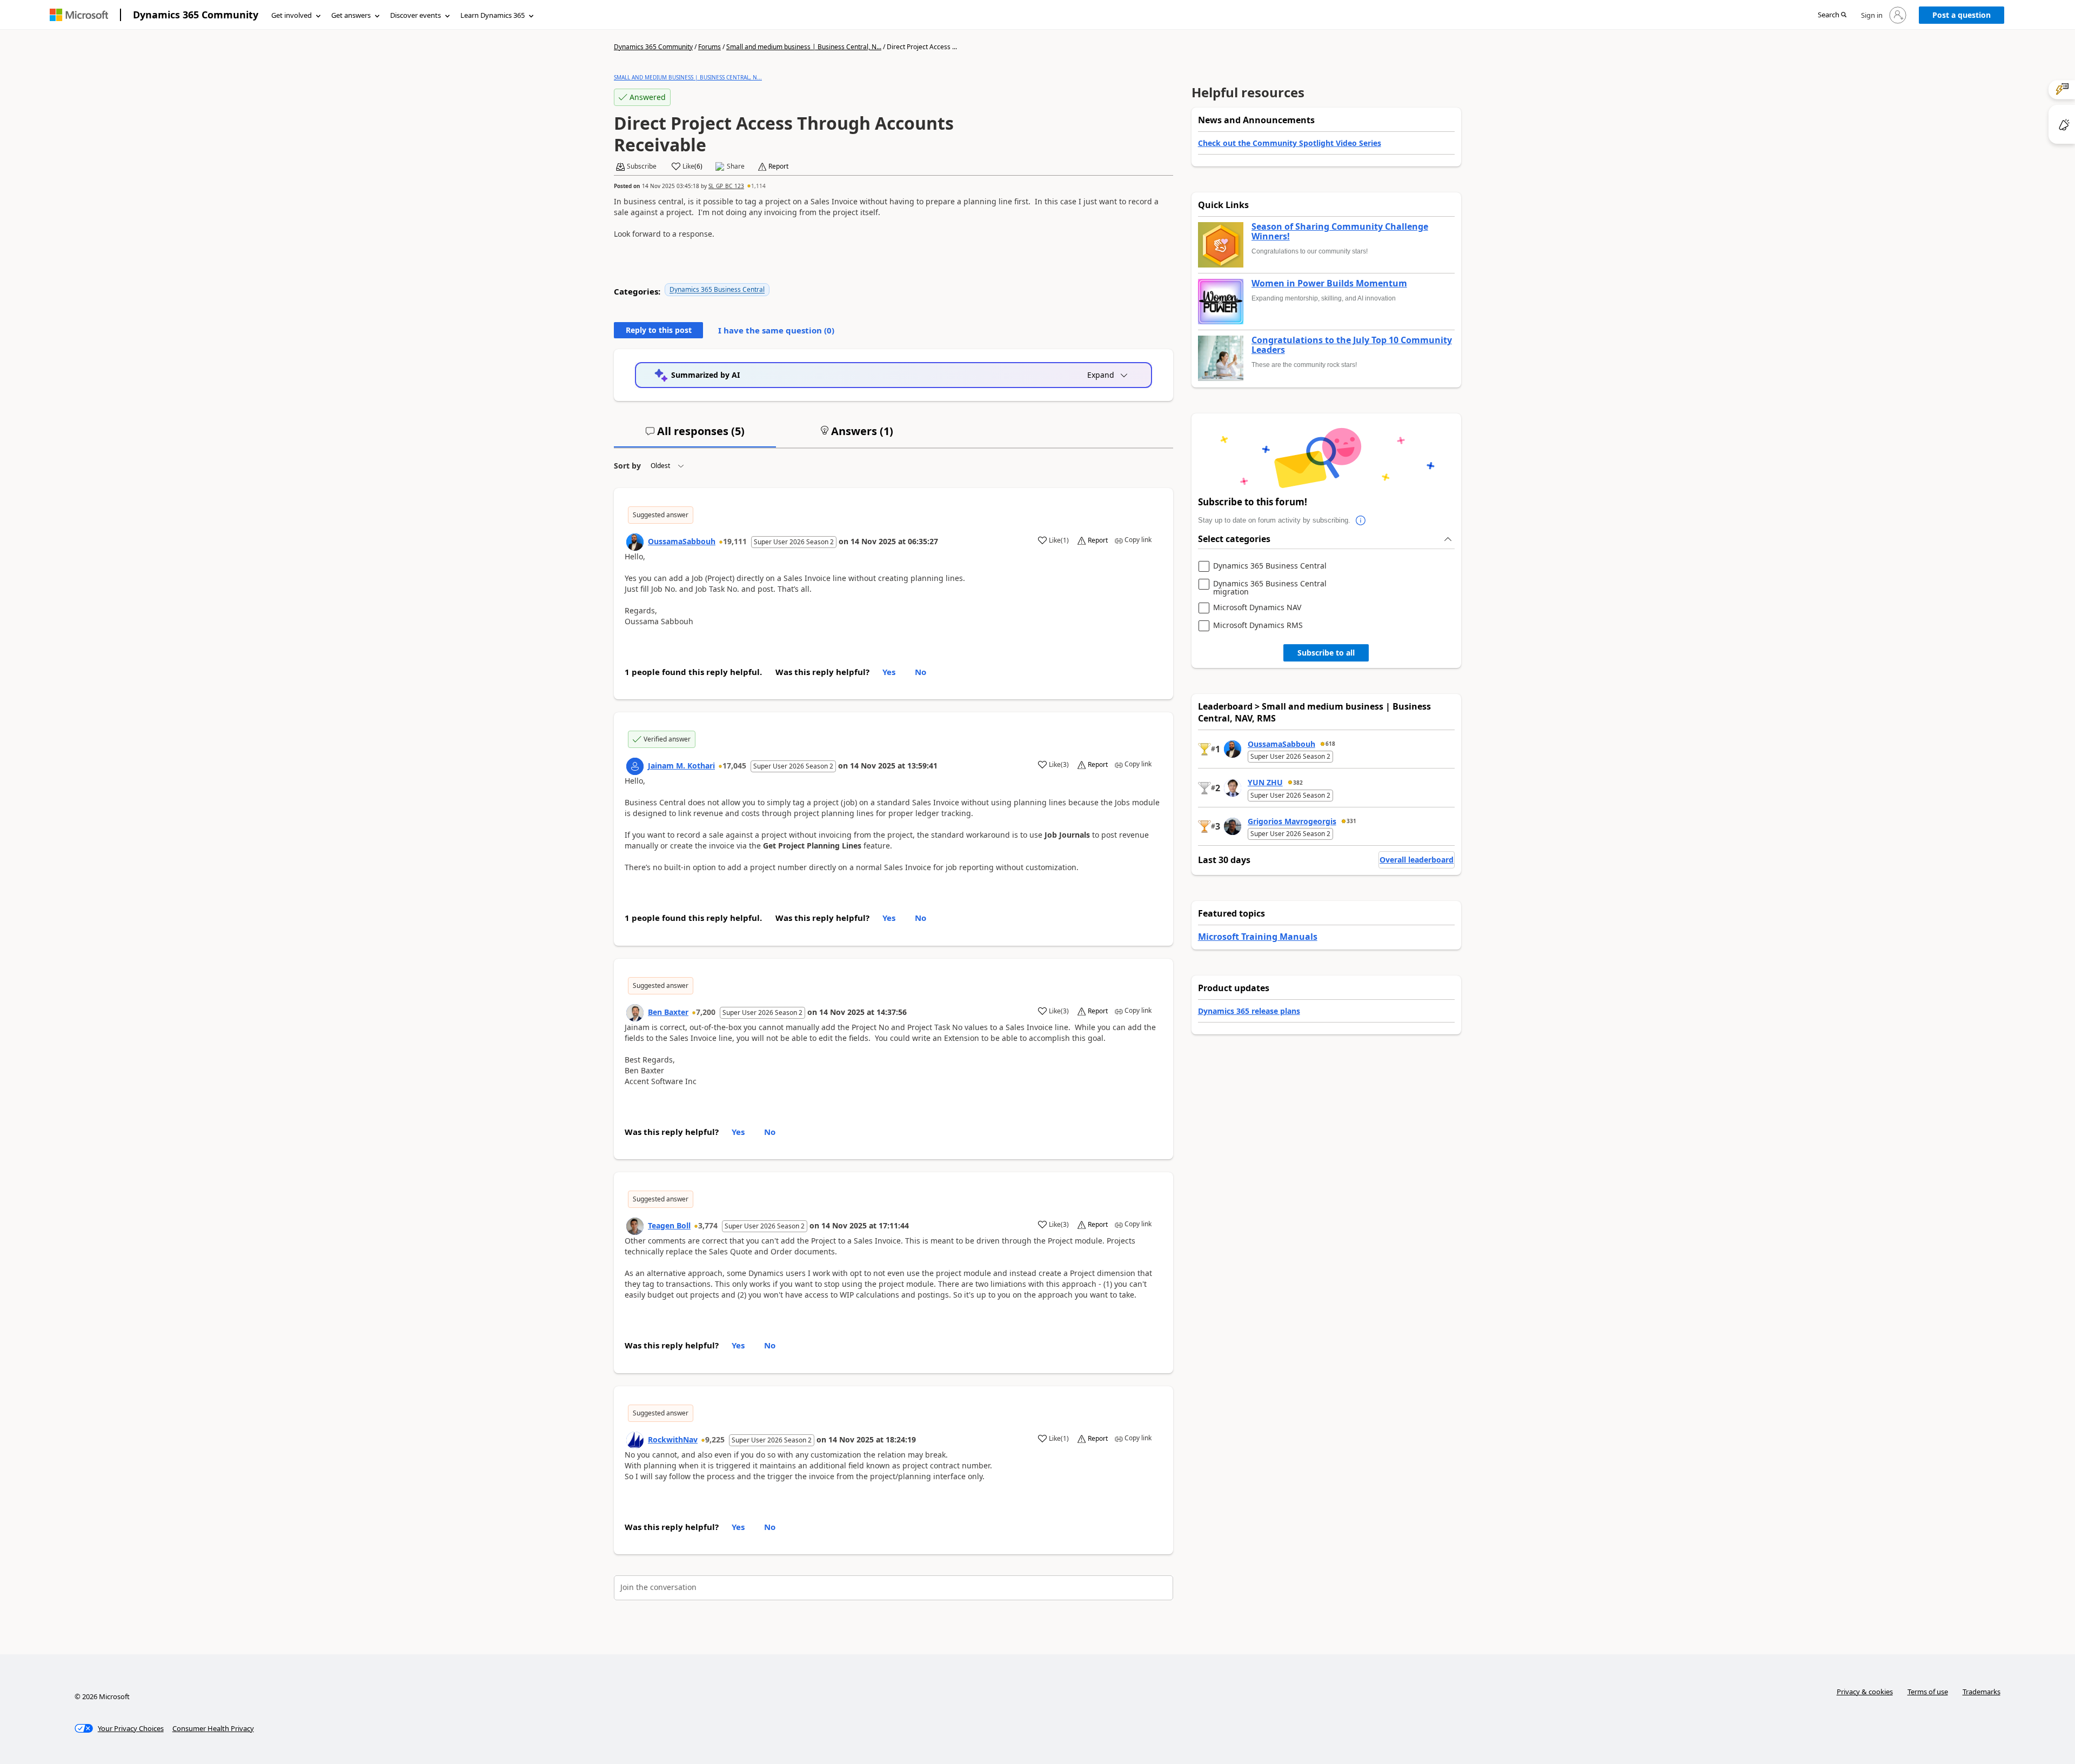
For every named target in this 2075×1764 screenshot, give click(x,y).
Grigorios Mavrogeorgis (1292, 821)
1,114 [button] (758, 186)
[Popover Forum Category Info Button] (1361, 520)
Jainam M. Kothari (681, 766)
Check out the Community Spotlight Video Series (1290, 143)
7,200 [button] (706, 1012)
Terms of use (1928, 1692)
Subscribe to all (1326, 653)
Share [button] (736, 166)
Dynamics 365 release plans (1249, 1011)
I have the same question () (776, 330)
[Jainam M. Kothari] (635, 766)
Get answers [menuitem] (351, 15)
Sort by (627, 466)
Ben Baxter (668, 1012)
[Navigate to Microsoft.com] (79, 15)
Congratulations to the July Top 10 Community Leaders (1352, 345)
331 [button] (1351, 821)
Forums (709, 47)
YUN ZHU (1265, 782)
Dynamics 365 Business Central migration (1270, 588)
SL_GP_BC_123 (726, 186)
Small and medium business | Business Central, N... (804, 47)
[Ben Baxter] (635, 1013)
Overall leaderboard (1417, 860)
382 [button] (1298, 783)
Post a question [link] (1962, 15)
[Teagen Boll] (635, 1226)
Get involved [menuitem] (292, 15)
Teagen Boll (669, 1225)
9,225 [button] (715, 1439)
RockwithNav (673, 1439)
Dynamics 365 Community (196, 15)
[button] (1832, 15)
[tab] (695, 436)
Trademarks (1982, 1692)
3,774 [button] (708, 1225)
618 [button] (1330, 744)
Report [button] (778, 166)
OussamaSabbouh (682, 541)
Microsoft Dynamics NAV (1257, 608)
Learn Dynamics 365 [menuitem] (493, 15)
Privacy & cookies (1865, 1692)
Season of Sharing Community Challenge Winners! (1340, 232)
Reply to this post (659, 330)
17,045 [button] (734, 766)
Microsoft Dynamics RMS (1258, 626)
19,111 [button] (735, 541)
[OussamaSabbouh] (635, 542)
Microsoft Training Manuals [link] (1258, 937)
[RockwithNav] (635, 1440)
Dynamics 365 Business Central (717, 289)
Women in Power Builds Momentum (1329, 284)
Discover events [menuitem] (416, 15)
